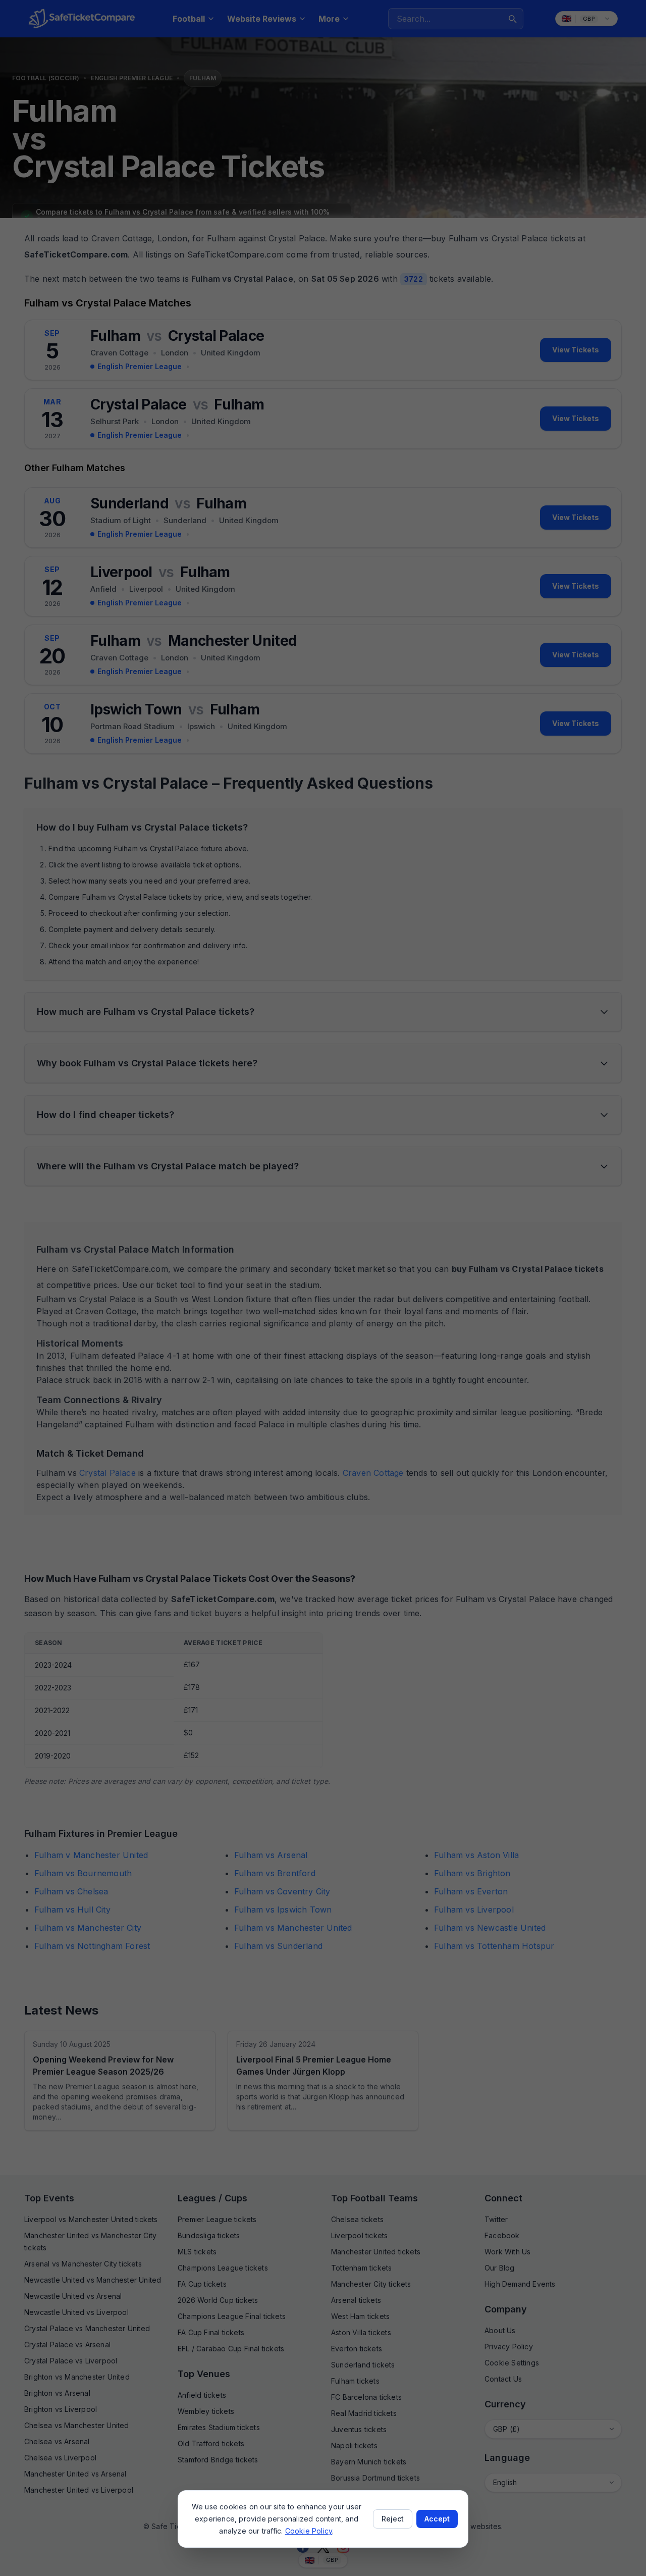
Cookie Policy (309, 2531)
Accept (437, 2519)
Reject (393, 2519)
